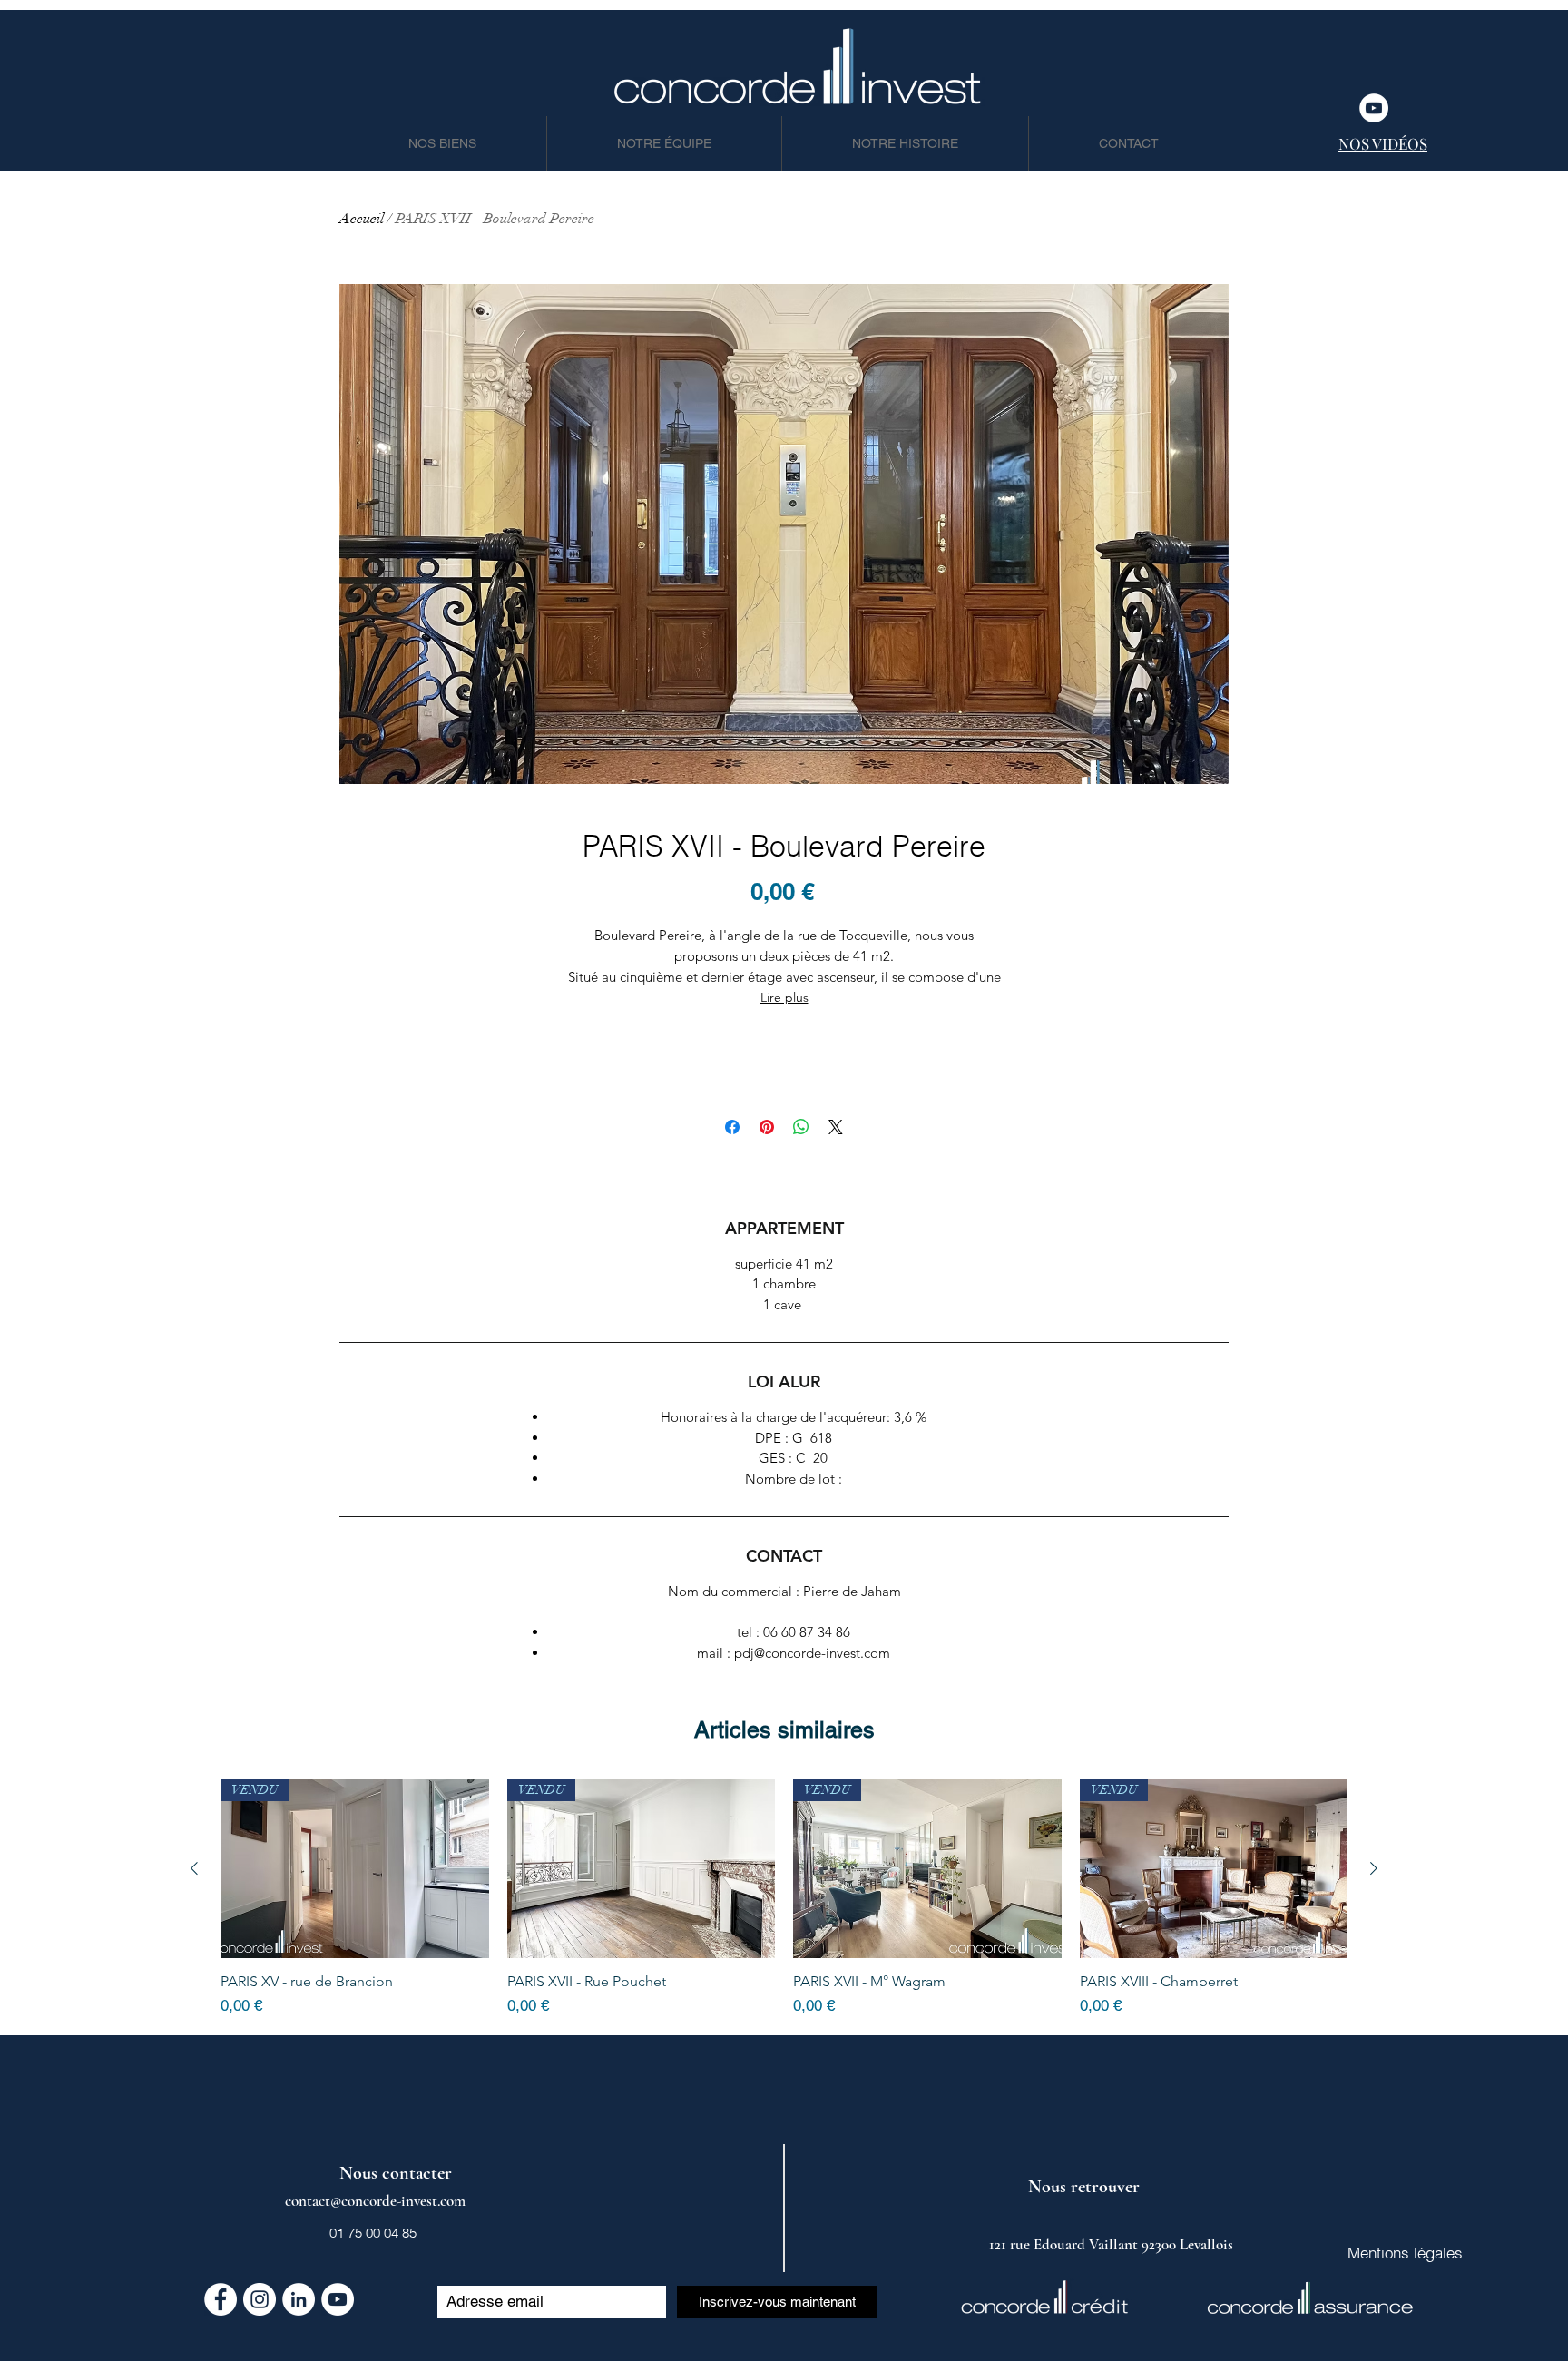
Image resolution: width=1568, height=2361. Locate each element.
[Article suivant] (1374, 1868)
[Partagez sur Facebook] (732, 1127)
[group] (784, 1899)
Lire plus (784, 997)
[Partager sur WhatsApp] (801, 1127)
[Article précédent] (194, 1868)
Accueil (362, 219)
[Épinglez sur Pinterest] (767, 1127)
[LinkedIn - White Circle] (299, 2299)
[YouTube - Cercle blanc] (1374, 108)
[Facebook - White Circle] (220, 2299)
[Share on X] (836, 1127)
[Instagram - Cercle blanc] (260, 2299)
